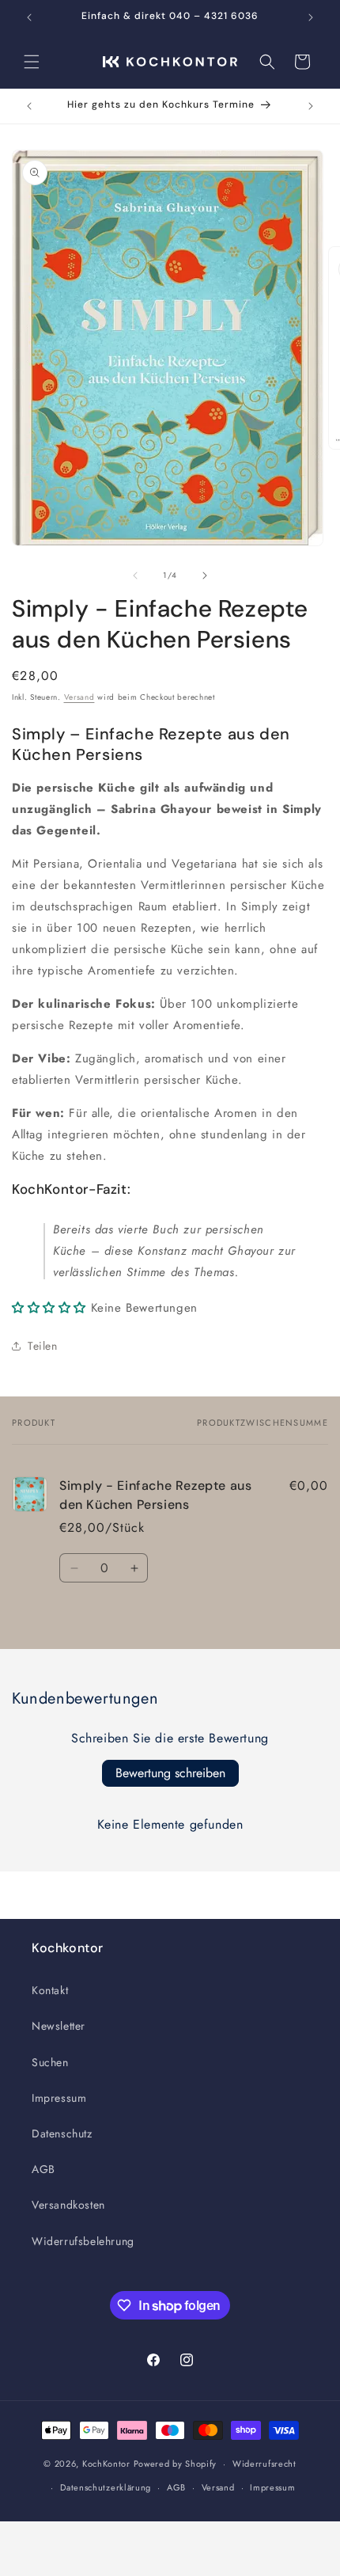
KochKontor (106, 2464)
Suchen (50, 2062)
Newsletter (59, 2026)
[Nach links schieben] (135, 576)
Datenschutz (62, 2133)
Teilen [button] (43, 1346)
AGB (43, 2169)
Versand (79, 697)
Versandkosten (68, 2205)
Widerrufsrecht (264, 2464)
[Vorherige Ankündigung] (29, 17)
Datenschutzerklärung (106, 2487)
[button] (32, 62)
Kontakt (50, 1990)
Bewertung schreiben (170, 1773)
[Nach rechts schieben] (205, 576)
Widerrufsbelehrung (83, 2241)
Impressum (59, 2098)
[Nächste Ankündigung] (311, 17)
